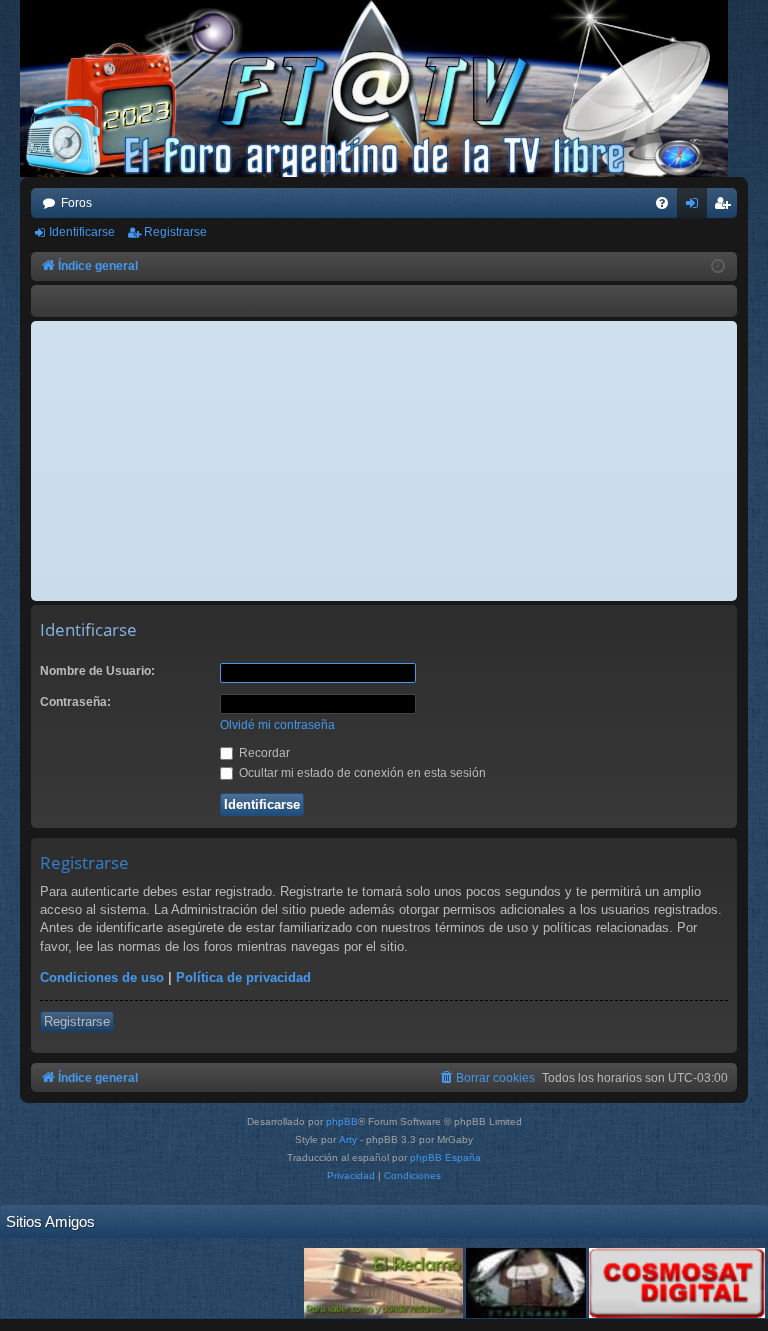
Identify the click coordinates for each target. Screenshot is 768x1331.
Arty (348, 1139)
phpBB (342, 1121)
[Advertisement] (384, 461)
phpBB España (445, 1157)
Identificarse (82, 232)
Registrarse (175, 232)
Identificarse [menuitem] (696, 207)
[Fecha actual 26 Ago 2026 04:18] (718, 267)
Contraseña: (75, 702)
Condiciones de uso (102, 977)
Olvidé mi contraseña (277, 725)
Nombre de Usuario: (97, 671)
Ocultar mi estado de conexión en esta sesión (361, 773)
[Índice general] (384, 88)
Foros (76, 203)
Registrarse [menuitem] (726, 207)
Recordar (263, 753)
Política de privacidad (243, 977)
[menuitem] (662, 203)
